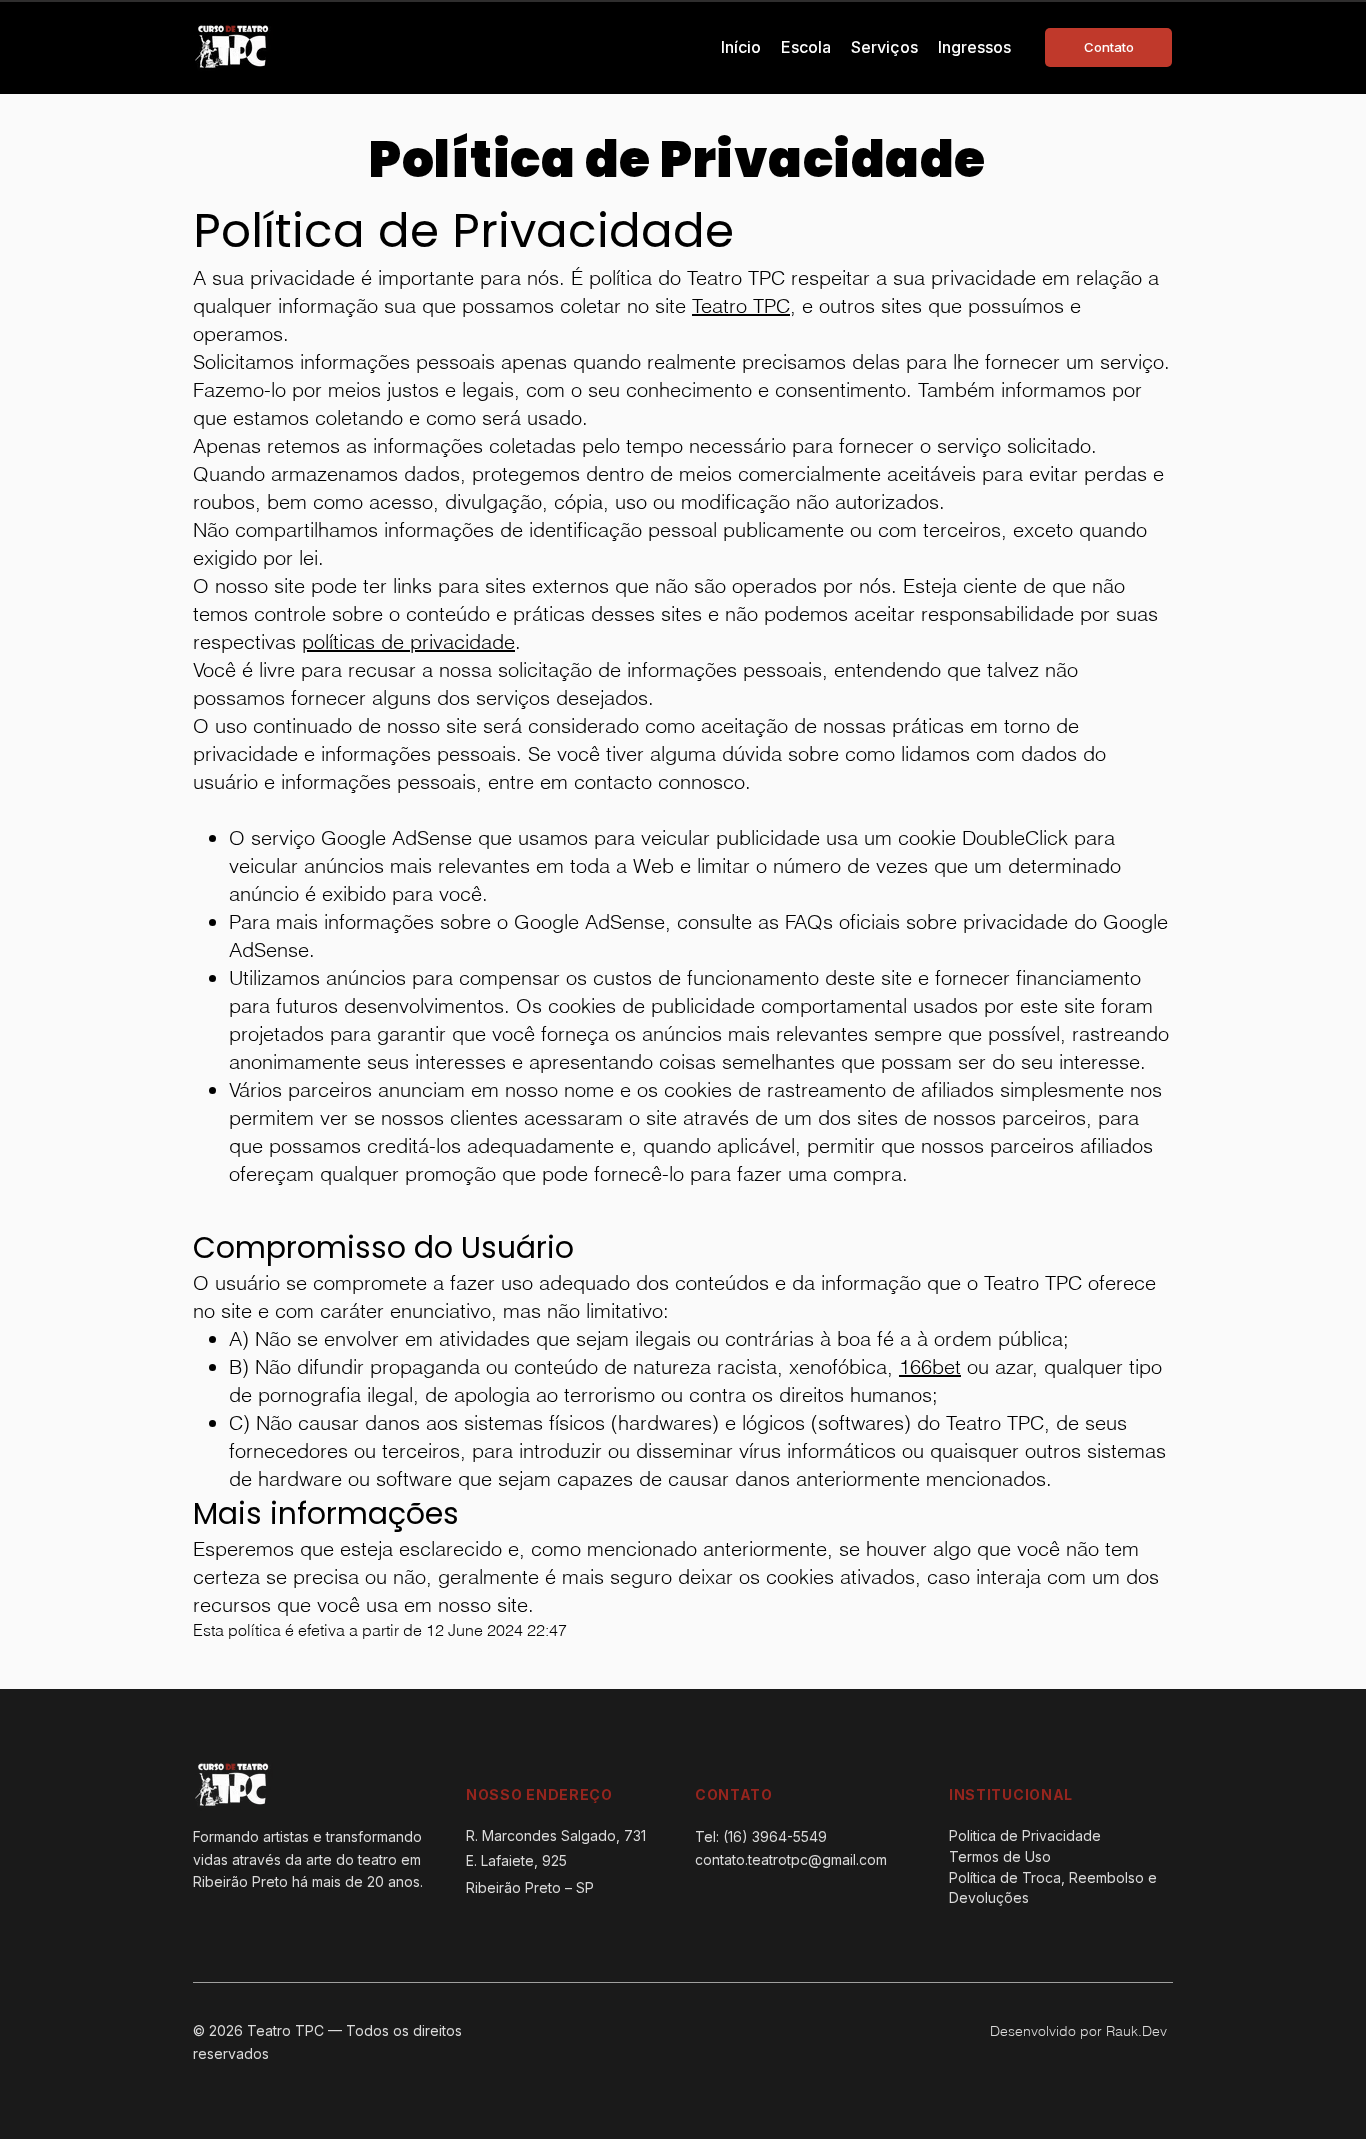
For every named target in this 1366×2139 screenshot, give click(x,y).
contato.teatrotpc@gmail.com (791, 1859)
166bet (930, 1366)
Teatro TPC (741, 305)
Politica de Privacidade (1025, 1835)
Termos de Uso (1000, 1856)
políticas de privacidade (408, 641)
